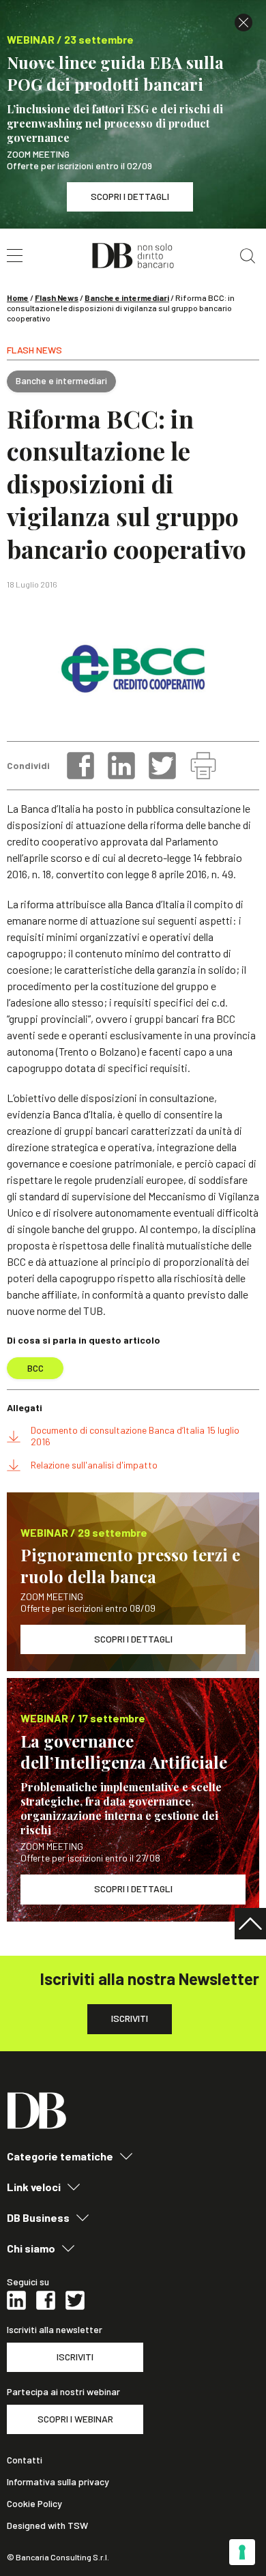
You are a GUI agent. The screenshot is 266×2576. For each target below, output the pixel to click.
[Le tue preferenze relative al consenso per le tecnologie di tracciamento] (242, 2552)
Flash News (57, 298)
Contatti (25, 2460)
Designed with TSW (47, 2526)
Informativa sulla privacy (58, 2482)
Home (18, 298)
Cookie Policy (34, 2504)
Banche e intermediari (127, 298)
